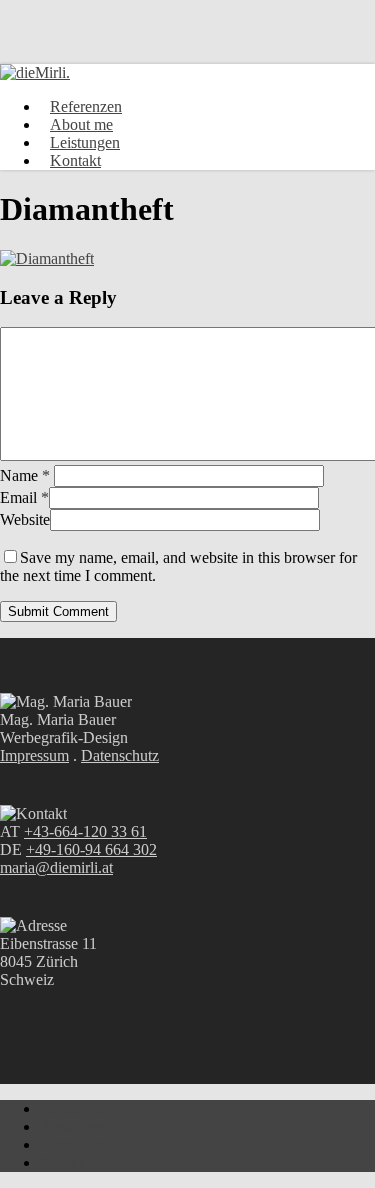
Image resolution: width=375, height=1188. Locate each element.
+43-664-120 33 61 (85, 831)
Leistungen (75, 1144)
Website (25, 519)
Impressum (34, 755)
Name (25, 475)
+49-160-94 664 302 (91, 849)
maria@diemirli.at (56, 867)
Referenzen (76, 1108)
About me (71, 1126)
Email (24, 497)
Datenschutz (120, 755)
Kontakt (65, 1162)
